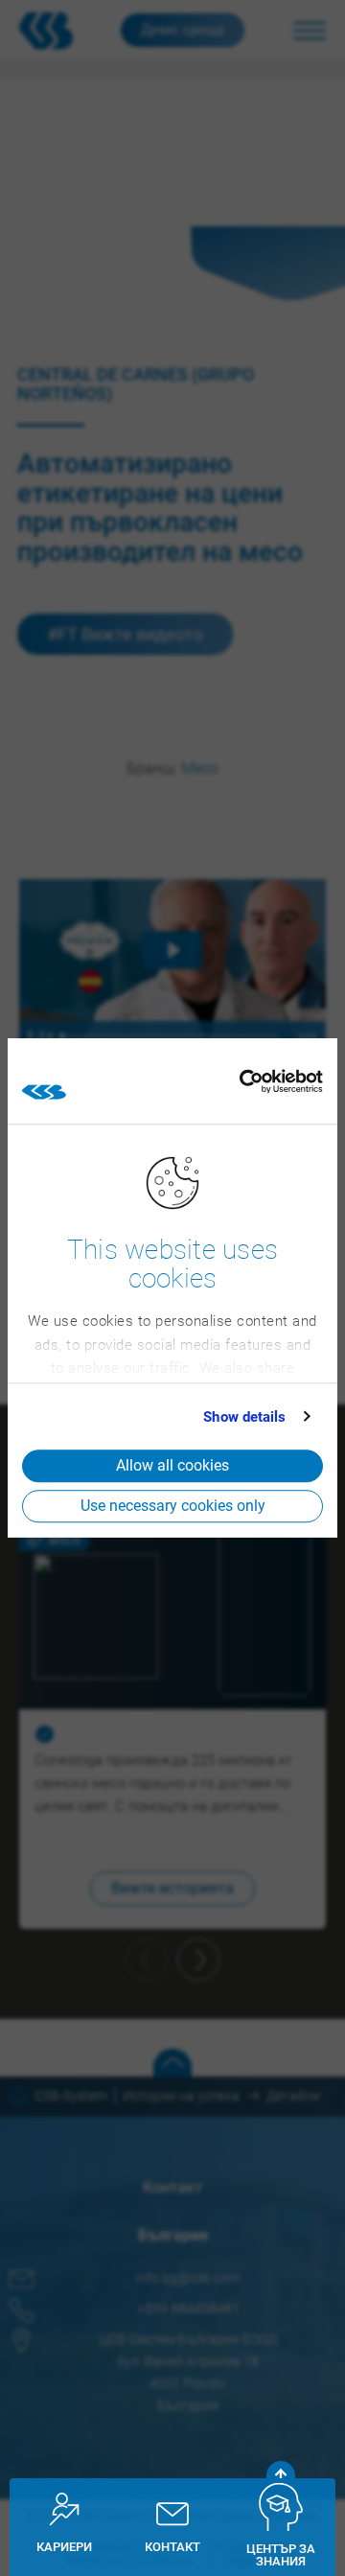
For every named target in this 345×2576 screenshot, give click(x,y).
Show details (244, 1417)
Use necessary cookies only (173, 1506)
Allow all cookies (172, 1465)
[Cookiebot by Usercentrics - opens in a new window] (239, 1081)
